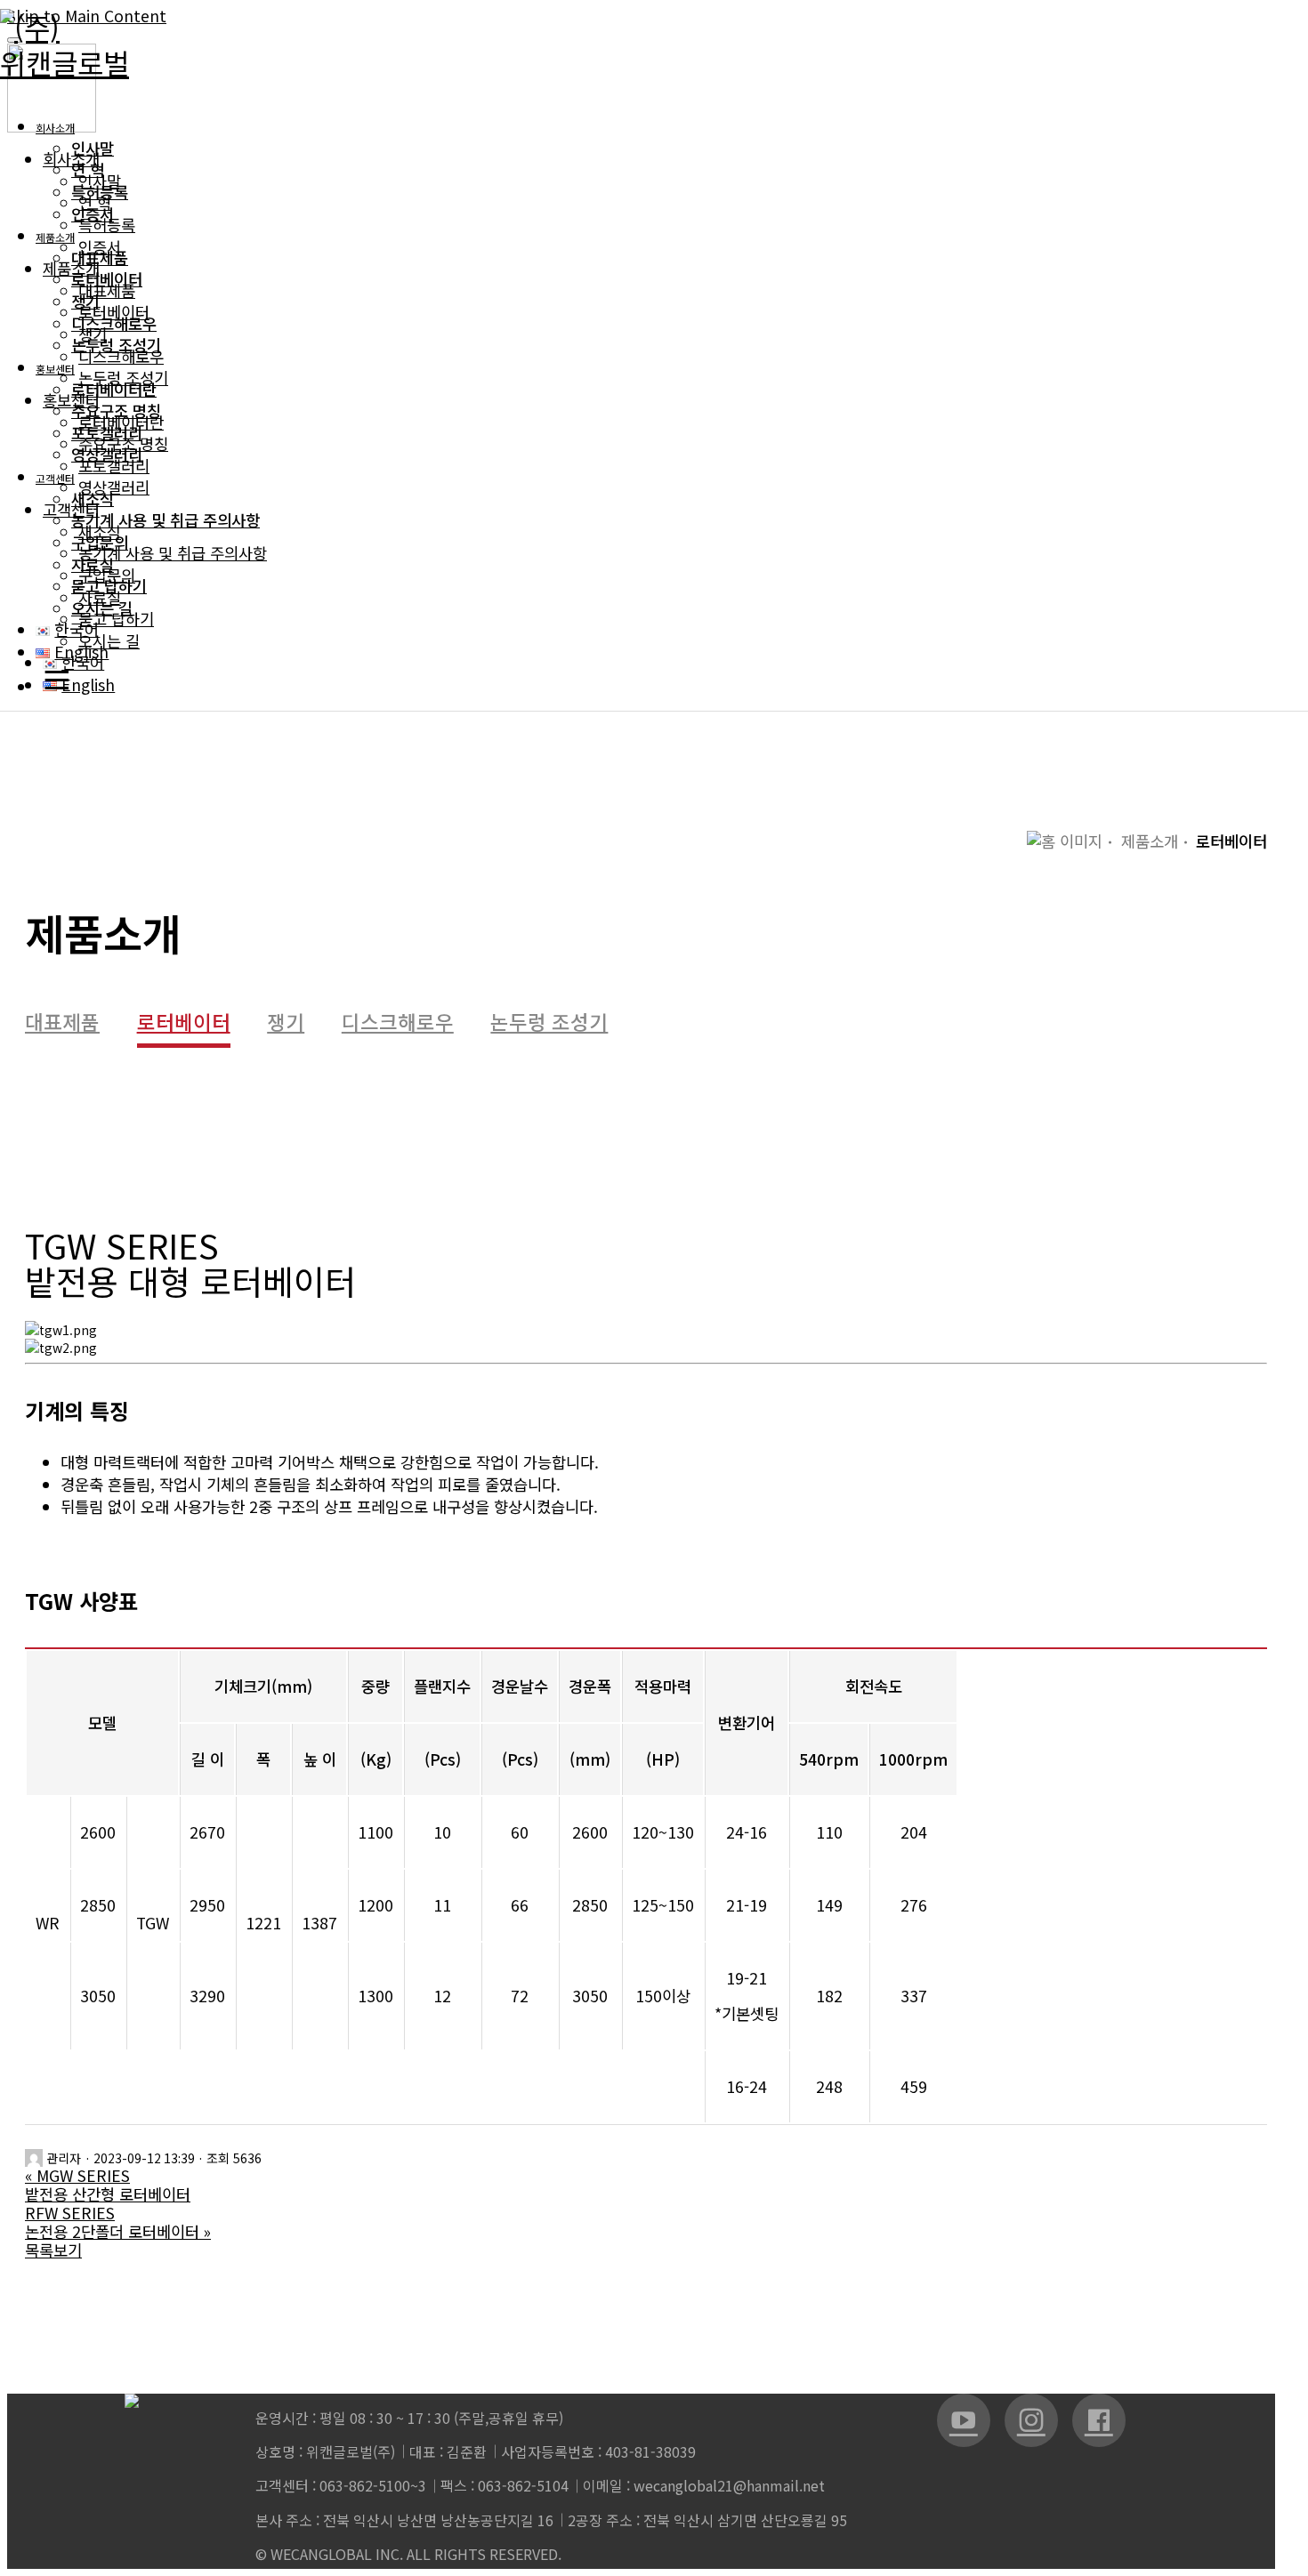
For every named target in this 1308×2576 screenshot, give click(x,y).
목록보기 (53, 2250)
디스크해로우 (398, 1024)
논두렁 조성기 (549, 1024)
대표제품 (62, 1024)
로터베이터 (184, 1024)
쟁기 (286, 1024)
